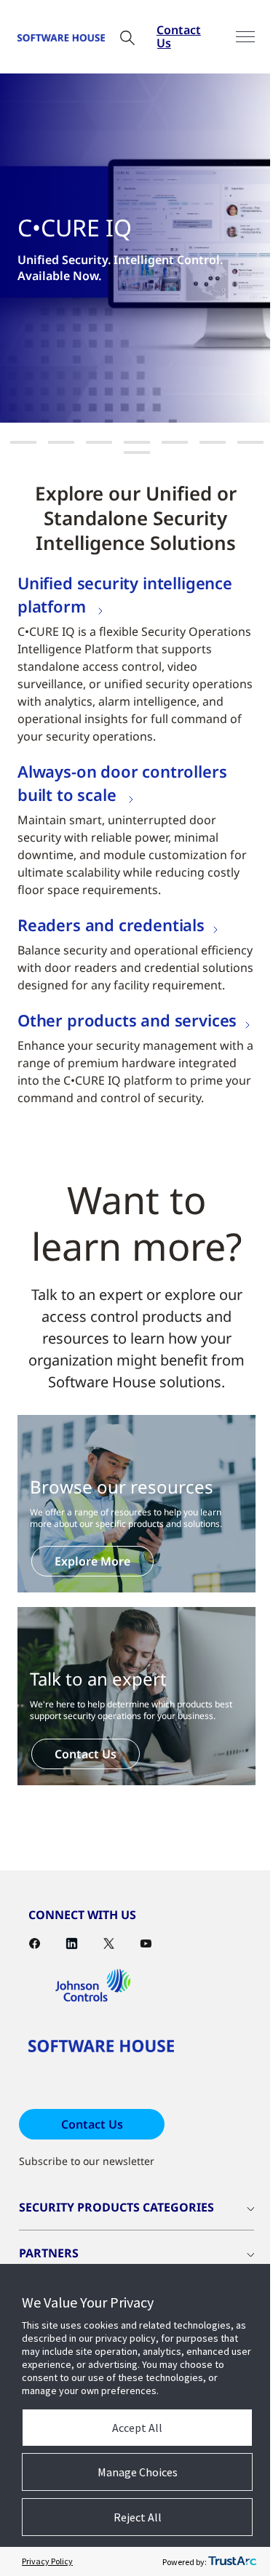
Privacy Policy (47, 2561)
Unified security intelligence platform (125, 594)
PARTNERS (49, 2253)
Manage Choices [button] (138, 2472)
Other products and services (127, 1020)
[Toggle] (245, 37)
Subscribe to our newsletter (87, 2161)
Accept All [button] (137, 2428)
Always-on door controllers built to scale (122, 783)
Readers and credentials (111, 925)
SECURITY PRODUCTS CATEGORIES (116, 2207)
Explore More (92, 1561)
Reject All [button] (138, 2517)
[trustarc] (232, 2561)
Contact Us (179, 36)
